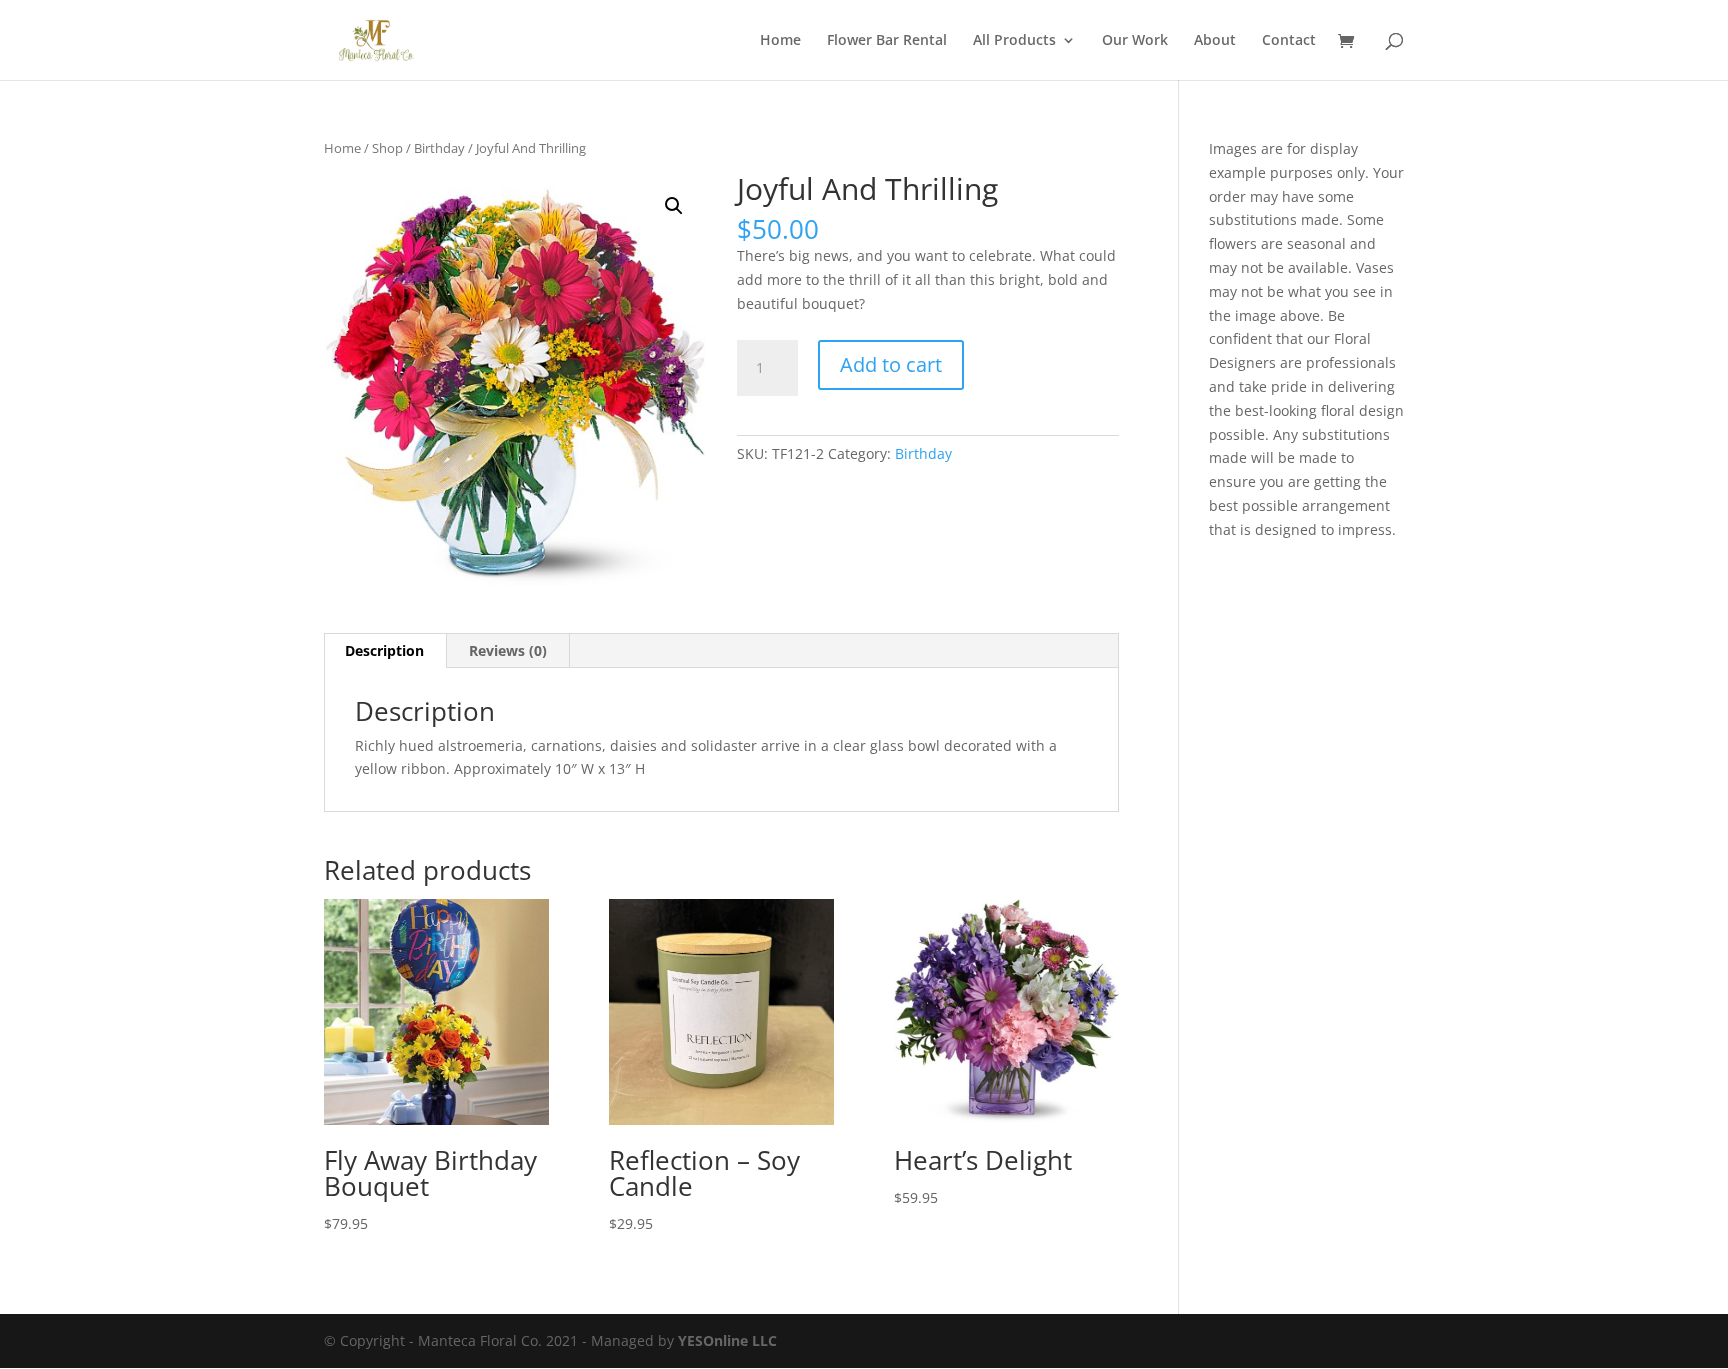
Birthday (439, 148)
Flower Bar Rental (887, 41)
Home (780, 41)
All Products (1014, 41)
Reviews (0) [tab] (508, 650)
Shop (387, 148)
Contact (1289, 41)
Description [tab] (384, 650)
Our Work (1135, 41)
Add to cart (891, 364)
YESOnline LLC (727, 1340)
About (1215, 41)
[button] (674, 206)
